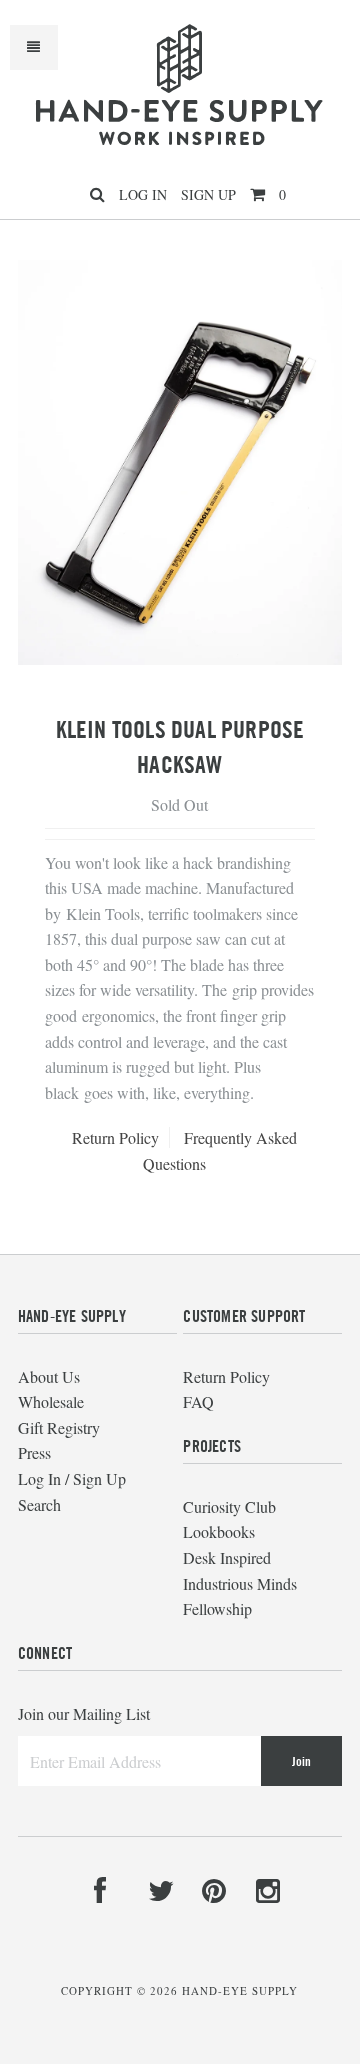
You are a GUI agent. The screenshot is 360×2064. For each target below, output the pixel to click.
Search (39, 1504)
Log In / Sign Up (72, 1478)
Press (34, 1452)
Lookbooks (219, 1531)
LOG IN (143, 194)
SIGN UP (208, 194)
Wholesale (51, 1401)
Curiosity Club (229, 1506)
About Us (49, 1376)
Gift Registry (59, 1427)
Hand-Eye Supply (240, 1990)
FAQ (198, 1401)
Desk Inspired (227, 1557)
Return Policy (115, 1137)
